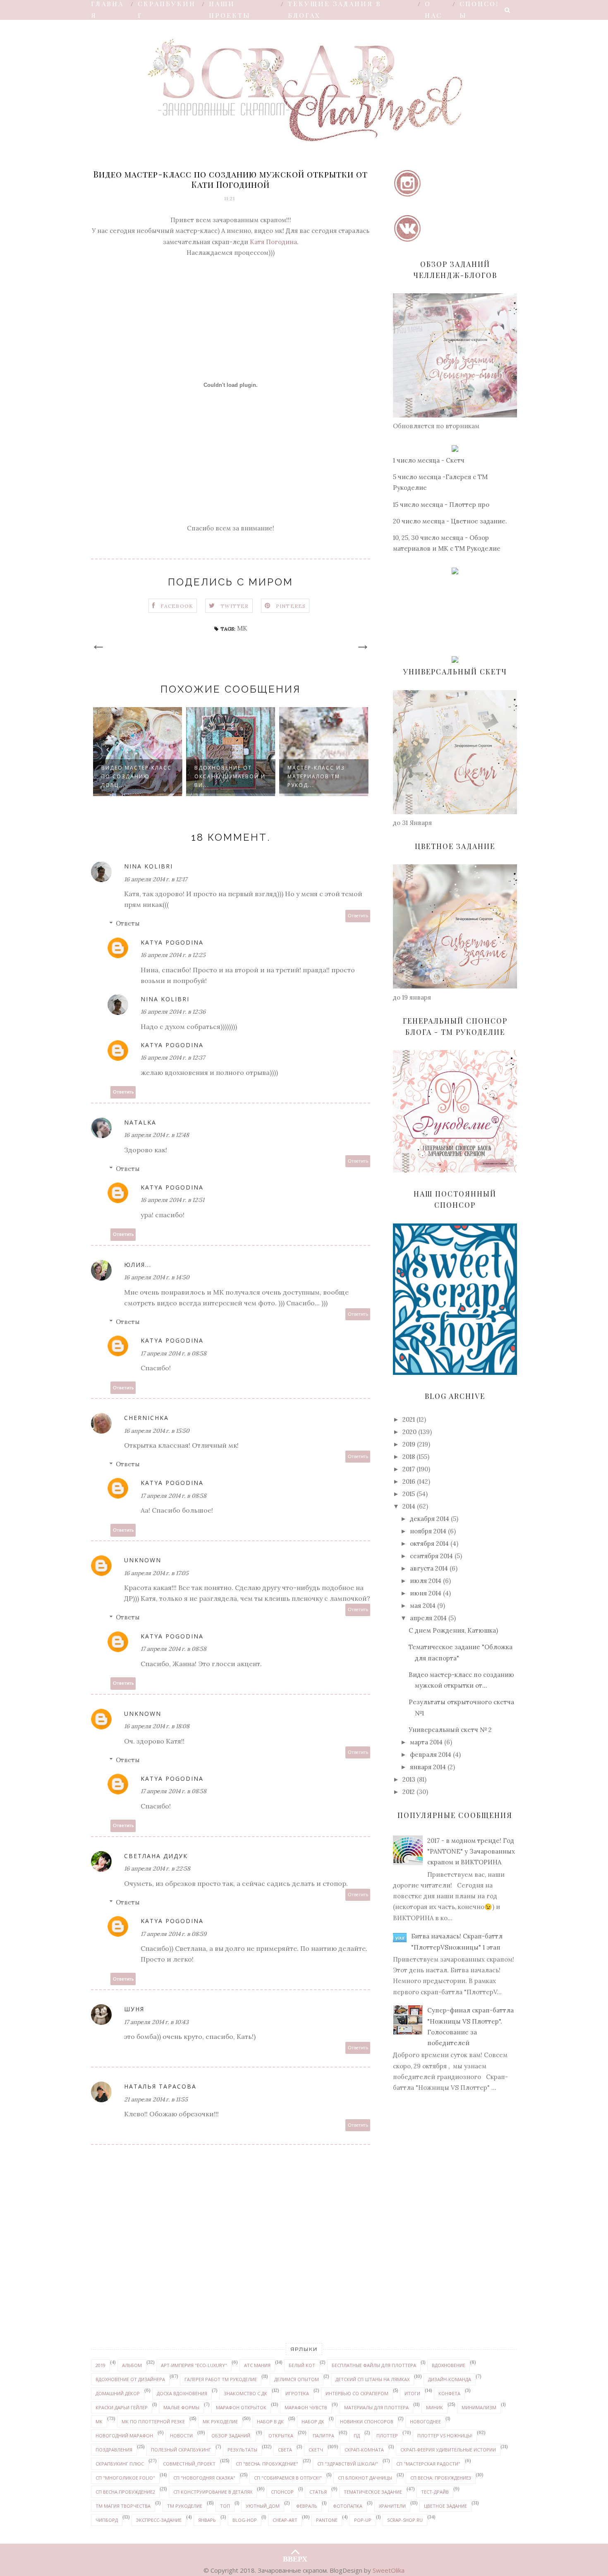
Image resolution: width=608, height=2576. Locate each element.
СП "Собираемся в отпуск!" (288, 2478)
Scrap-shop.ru (405, 2520)
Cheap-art (285, 2520)
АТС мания (257, 2365)
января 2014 (428, 1767)
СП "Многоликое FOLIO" (125, 2478)
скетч (316, 2450)
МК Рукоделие (220, 2421)
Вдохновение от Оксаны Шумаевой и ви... (230, 776)
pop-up (363, 2520)
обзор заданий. (231, 2436)
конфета (449, 2393)
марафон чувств (306, 2407)
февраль (307, 2506)
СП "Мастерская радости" (428, 2464)
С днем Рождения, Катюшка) (453, 1630)
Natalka (140, 1122)
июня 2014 (426, 1593)
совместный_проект (189, 2464)
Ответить (358, 916)
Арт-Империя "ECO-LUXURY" (194, 2365)
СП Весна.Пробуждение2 (125, 2492)
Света (285, 2450)
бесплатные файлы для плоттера (374, 2365)
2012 (409, 1792)
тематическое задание (373, 2492)
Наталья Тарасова (160, 2086)
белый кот (302, 2365)
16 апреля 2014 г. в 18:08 (157, 1726)
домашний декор (118, 2393)
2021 (409, 1419)
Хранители (392, 2506)
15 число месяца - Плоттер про (441, 505)
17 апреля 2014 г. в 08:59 (174, 1934)
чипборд (107, 2520)
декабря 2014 (430, 1519)
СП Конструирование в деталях (213, 2492)
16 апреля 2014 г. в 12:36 (173, 1012)
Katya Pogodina (172, 942)
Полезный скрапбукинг (181, 2450)
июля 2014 (426, 1581)
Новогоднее (425, 2421)
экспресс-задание (159, 2520)
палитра (323, 2436)
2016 (409, 1481)
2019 (409, 1444)
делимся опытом (297, 2379)
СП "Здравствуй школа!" (348, 2464)
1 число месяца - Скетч (429, 460)
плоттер (387, 2436)
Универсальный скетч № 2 (450, 1730)
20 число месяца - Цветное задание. (450, 521)
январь (207, 2520)
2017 (409, 1469)
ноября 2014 (428, 1531)
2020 (409, 1432)
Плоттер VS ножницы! (445, 2436)
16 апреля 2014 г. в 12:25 (173, 955)
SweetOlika (389, 2570)
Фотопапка (348, 2506)
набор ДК (313, 2421)
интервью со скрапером (357, 2393)
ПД (357, 2436)
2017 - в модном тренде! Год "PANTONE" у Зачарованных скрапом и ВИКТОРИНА (471, 1852)
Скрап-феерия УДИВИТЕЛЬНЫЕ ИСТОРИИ (448, 2450)
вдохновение (449, 2365)
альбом (132, 2365)
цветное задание (445, 2506)
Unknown (143, 1560)
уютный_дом (263, 2506)
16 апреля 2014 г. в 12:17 (156, 879)
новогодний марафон (124, 2436)
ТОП (225, 2506)
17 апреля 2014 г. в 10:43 (156, 2022)
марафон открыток (241, 2407)
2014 (409, 1506)
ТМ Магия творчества (123, 2506)
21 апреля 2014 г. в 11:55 (156, 2099)
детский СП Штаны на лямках (372, 2379)
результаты (242, 2450)
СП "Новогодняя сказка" (204, 2478)
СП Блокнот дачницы (365, 2478)
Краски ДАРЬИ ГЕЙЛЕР (122, 2407)
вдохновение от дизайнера (130, 2379)
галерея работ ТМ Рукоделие (221, 2379)
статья (318, 2492)
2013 (409, 1779)
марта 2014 (426, 1742)
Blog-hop (245, 2520)
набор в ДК (270, 2421)
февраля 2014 (431, 1755)
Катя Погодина (273, 242)
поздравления (114, 2450)
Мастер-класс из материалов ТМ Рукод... (316, 776)
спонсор (282, 2492)
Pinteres (291, 606)
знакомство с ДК (245, 2393)
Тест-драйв (435, 2492)
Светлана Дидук (156, 1856)
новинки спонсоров (367, 2421)
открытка (281, 2436)
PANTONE (327, 2520)
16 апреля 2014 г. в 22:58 (157, 1868)
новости (181, 2436)
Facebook (177, 606)
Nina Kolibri (148, 866)
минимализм (479, 2407)
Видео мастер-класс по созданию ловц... (136, 776)
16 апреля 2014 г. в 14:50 (157, 1277)
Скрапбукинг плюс (120, 2464)
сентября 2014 (431, 1556)
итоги (412, 2393)
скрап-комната (364, 2450)
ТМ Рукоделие (185, 2506)
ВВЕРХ (295, 2557)
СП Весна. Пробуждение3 (441, 2478)
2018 (409, 1457)
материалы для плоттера (376, 2407)
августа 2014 (429, 1568)
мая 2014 (423, 1606)
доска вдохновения (182, 2393)
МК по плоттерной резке (153, 2421)
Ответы (128, 923)
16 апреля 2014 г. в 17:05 (156, 1573)
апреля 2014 (428, 1618)
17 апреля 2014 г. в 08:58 (174, 1353)
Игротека (297, 2393)
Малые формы (181, 2407)
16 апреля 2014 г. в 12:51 (172, 1200)
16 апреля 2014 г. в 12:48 (157, 1135)
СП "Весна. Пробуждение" (267, 2464)
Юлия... (138, 1265)
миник (434, 2407)
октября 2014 (429, 1543)
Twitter (235, 606)
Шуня (134, 2009)
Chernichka (146, 1418)
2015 (409, 1494)
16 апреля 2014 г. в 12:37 (173, 1058)
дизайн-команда (450, 2379)
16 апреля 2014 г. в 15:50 (157, 1431)
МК (242, 628)
